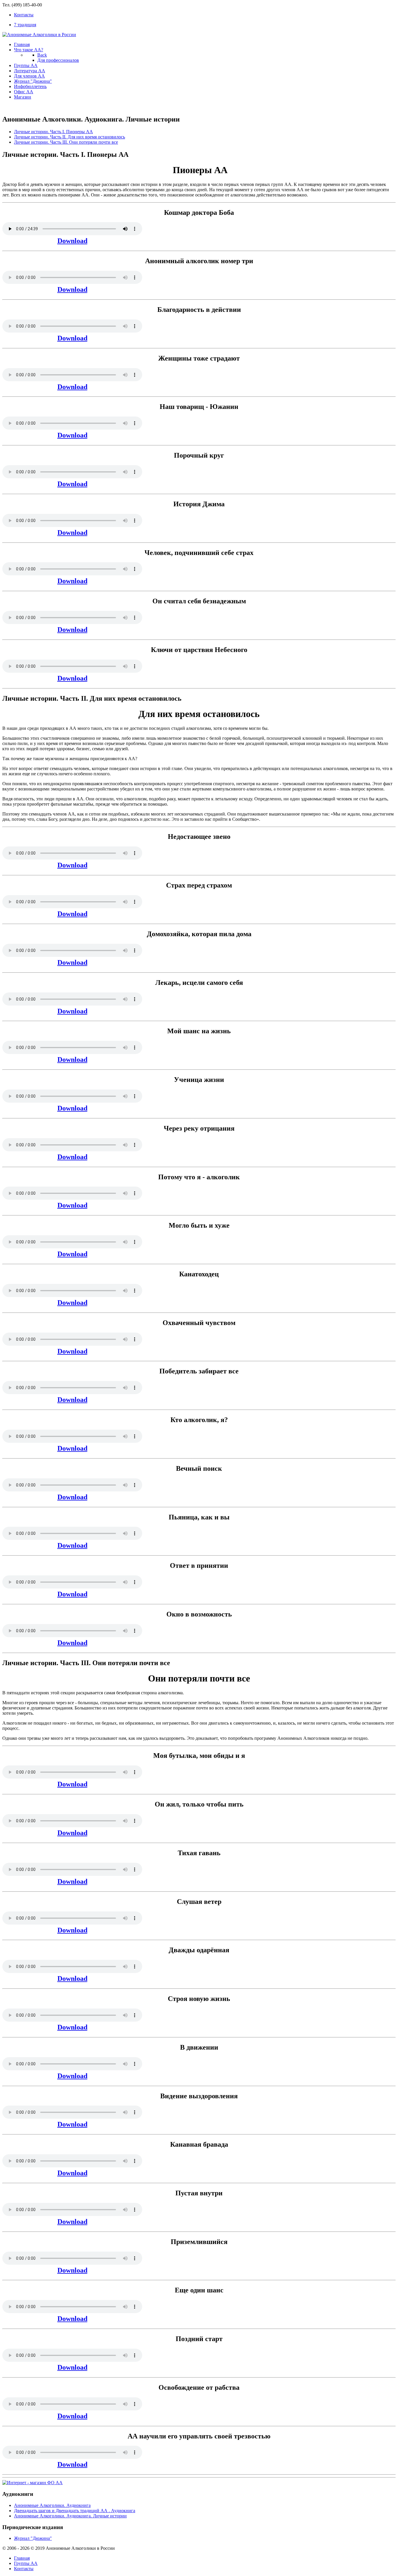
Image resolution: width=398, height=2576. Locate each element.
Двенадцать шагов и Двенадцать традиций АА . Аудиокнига (75, 2511)
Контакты (24, 2569)
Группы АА (26, 2563)
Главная (22, 2558)
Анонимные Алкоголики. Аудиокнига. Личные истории (70, 2516)
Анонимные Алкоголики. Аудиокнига (52, 2505)
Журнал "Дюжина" (33, 2538)
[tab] (53, 132)
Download (72, 241)
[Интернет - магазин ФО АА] (32, 2483)
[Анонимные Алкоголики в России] (39, 35)
